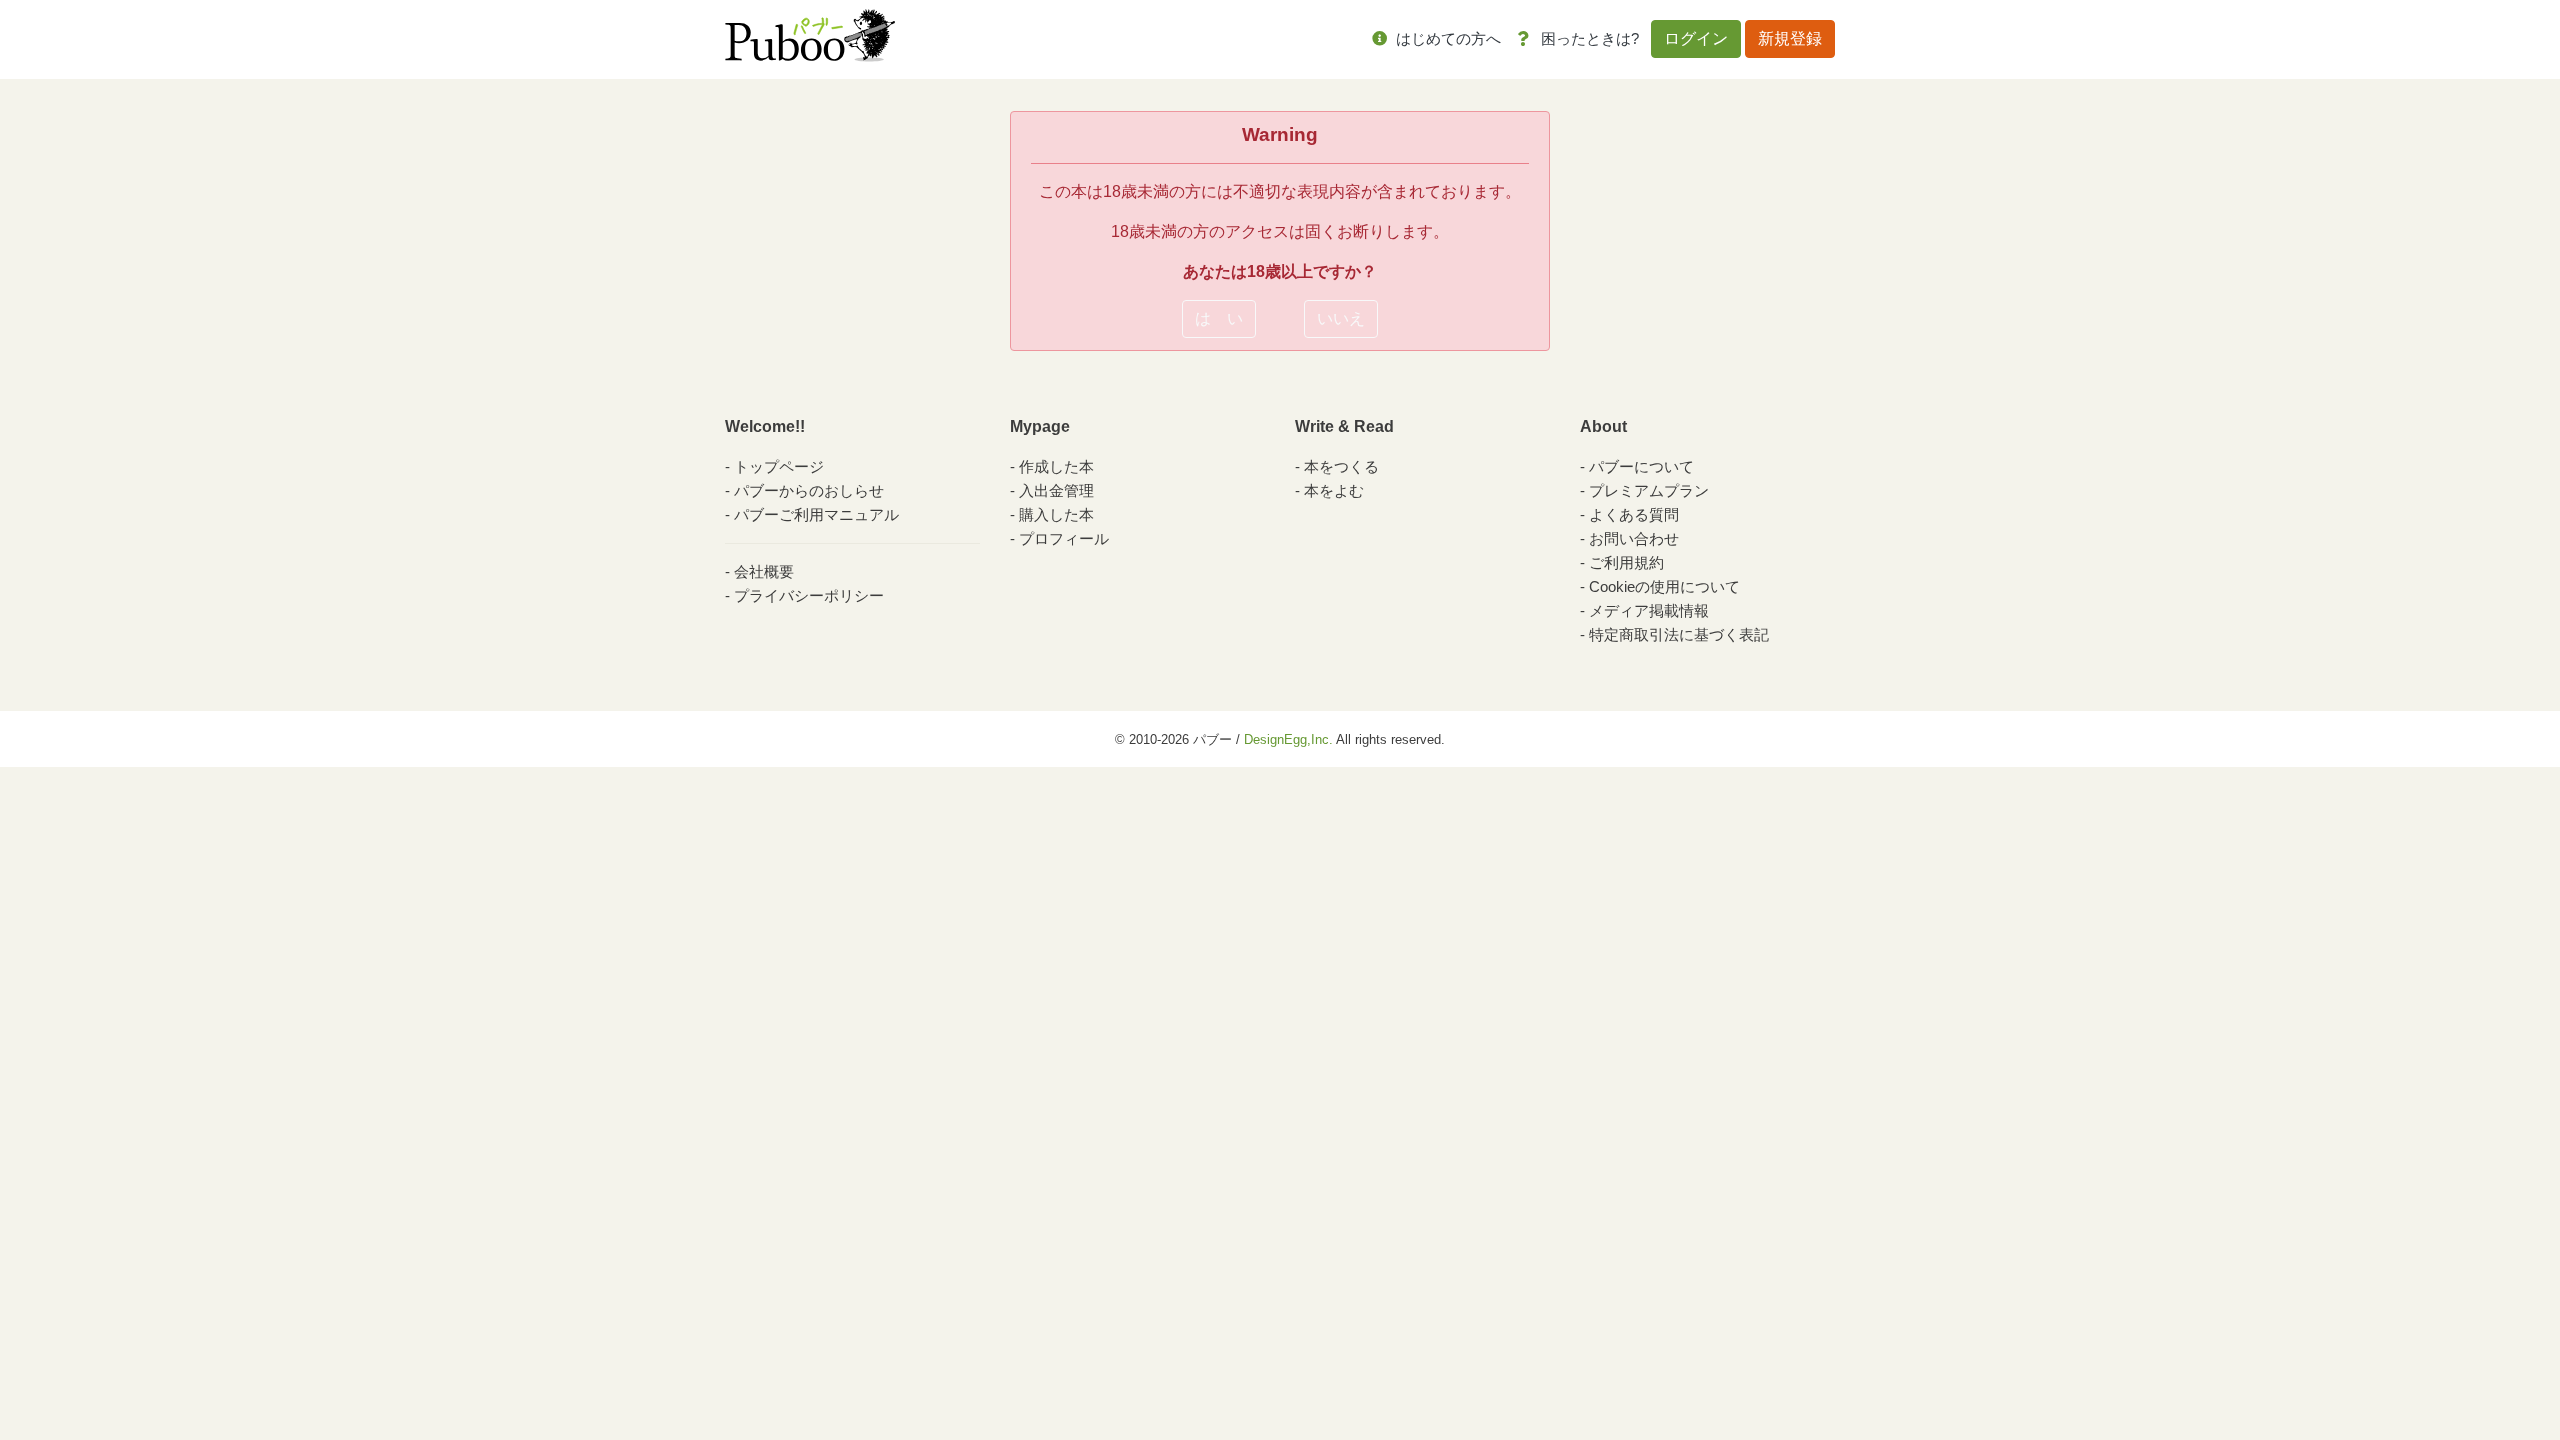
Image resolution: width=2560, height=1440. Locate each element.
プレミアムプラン (1649, 490)
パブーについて (1641, 466)
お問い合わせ (1634, 538)
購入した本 (1056, 514)
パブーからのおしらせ (809, 490)
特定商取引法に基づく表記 (1679, 634)
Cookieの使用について (1664, 586)
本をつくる (1341, 466)
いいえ (1341, 318)
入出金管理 (1056, 490)
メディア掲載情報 (1649, 610)
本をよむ (1334, 490)
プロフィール (1064, 538)
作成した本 (1056, 466)
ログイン (1696, 38)
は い (1219, 318)
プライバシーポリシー (809, 595)
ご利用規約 (1626, 562)
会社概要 (764, 571)
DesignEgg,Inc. (1288, 739)
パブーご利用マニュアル (816, 514)
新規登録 (1790, 38)
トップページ (779, 466)
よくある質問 (1634, 514)
